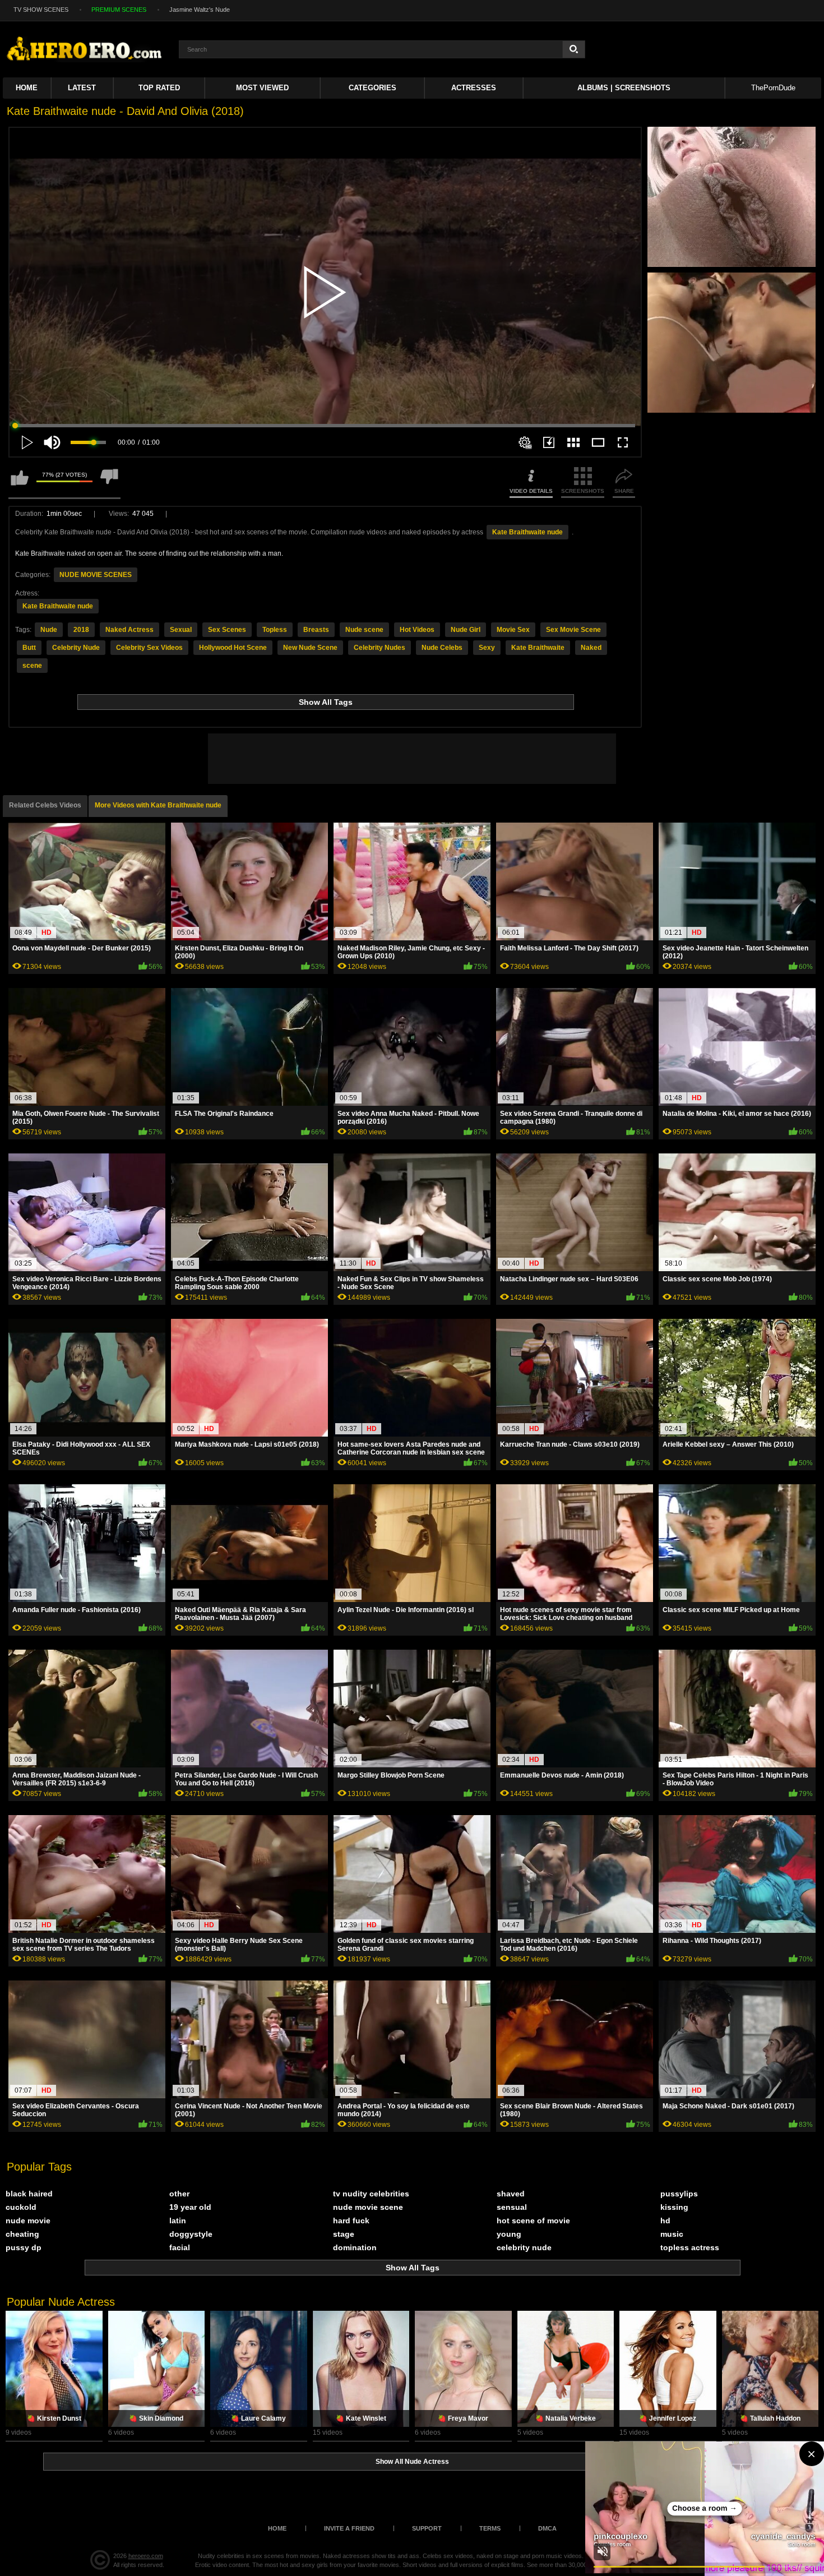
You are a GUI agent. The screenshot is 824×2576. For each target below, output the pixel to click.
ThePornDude (773, 88)
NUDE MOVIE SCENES (96, 575)
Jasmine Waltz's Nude (200, 10)
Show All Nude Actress (412, 2462)
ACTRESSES (474, 88)
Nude (49, 630)
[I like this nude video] (20, 483)
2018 (81, 630)
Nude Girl (466, 630)
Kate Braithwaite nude (527, 532)
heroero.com (146, 2556)
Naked (591, 648)
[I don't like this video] (109, 483)
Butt (29, 648)
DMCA (547, 2528)
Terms (490, 2528)
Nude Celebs (442, 648)
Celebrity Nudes (379, 648)
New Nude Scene (310, 648)
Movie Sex (513, 630)
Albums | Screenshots (624, 88)
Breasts (316, 630)
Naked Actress (129, 630)
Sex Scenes (227, 630)
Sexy (487, 648)
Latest (82, 88)
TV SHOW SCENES (41, 10)
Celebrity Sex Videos (149, 648)
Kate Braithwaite (538, 648)
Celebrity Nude (76, 648)
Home (27, 88)
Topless (275, 630)
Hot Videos (417, 630)
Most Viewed (262, 88)
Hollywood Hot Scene (233, 648)
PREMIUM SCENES (119, 10)
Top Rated (159, 88)
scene (32, 666)
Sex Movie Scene (573, 630)
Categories (372, 88)
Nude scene (364, 630)
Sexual (181, 630)
